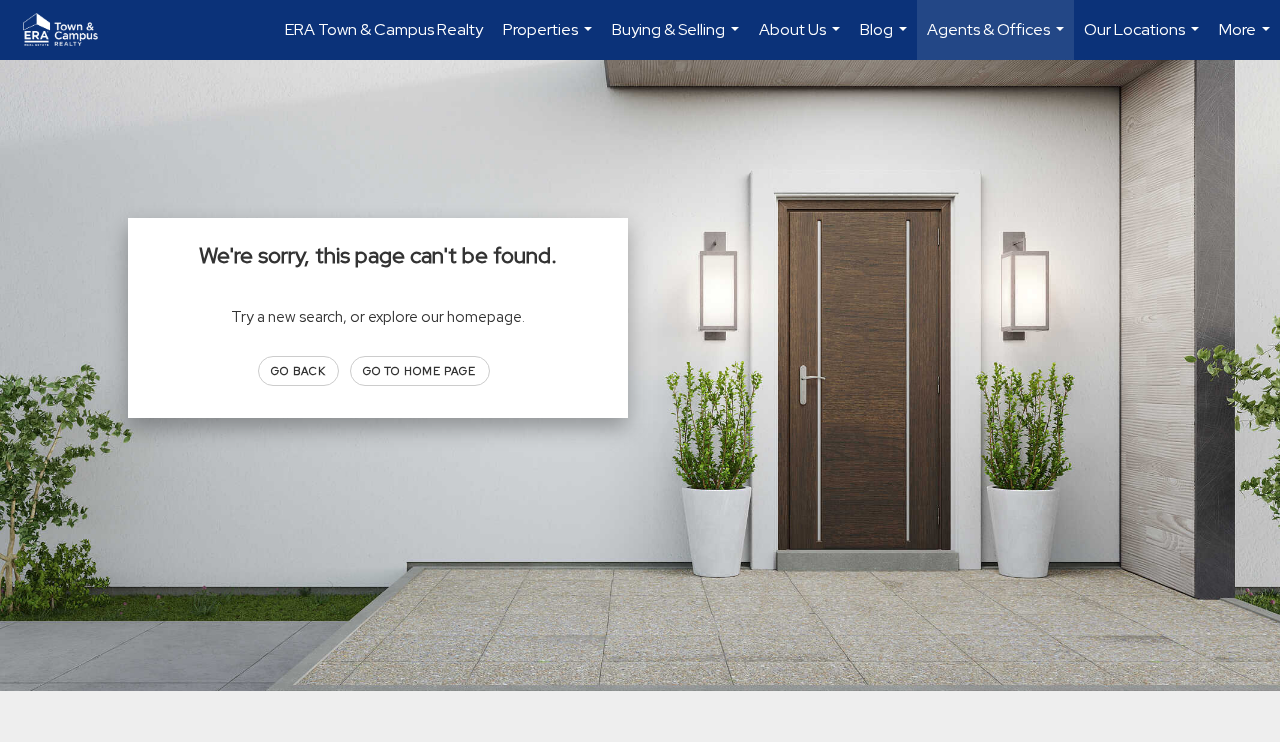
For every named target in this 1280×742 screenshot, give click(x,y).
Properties (550, 39)
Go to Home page (420, 371)
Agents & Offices (998, 39)
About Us (802, 39)
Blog (886, 39)
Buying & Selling (678, 39)
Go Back (298, 371)
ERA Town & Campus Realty (384, 29)
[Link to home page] (70, 30)
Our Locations (1144, 39)
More (1247, 39)
